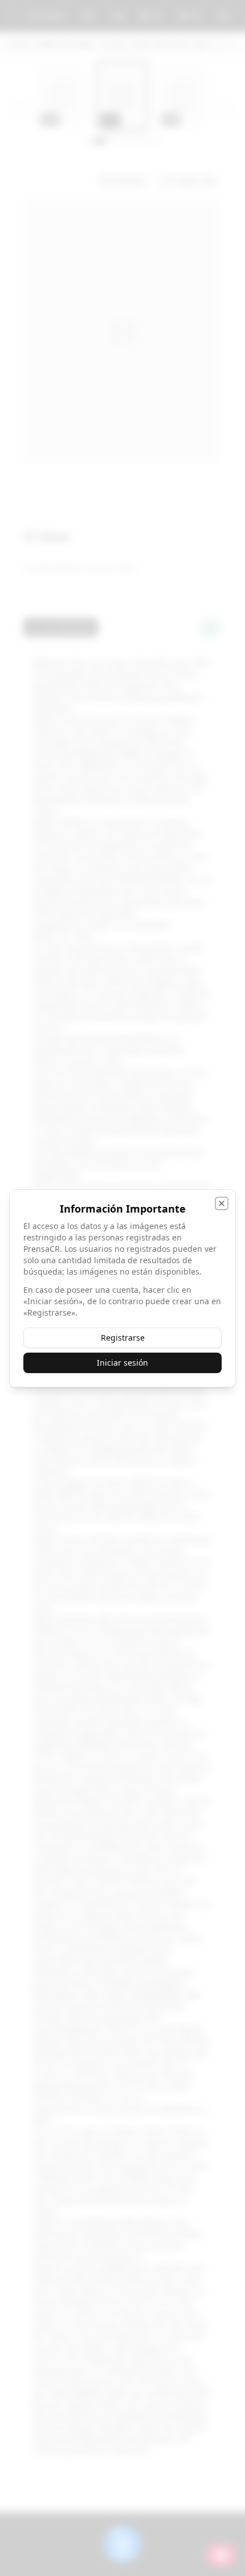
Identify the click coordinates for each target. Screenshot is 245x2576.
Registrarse (123, 1338)
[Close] (222, 1203)
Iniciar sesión (122, 1363)
